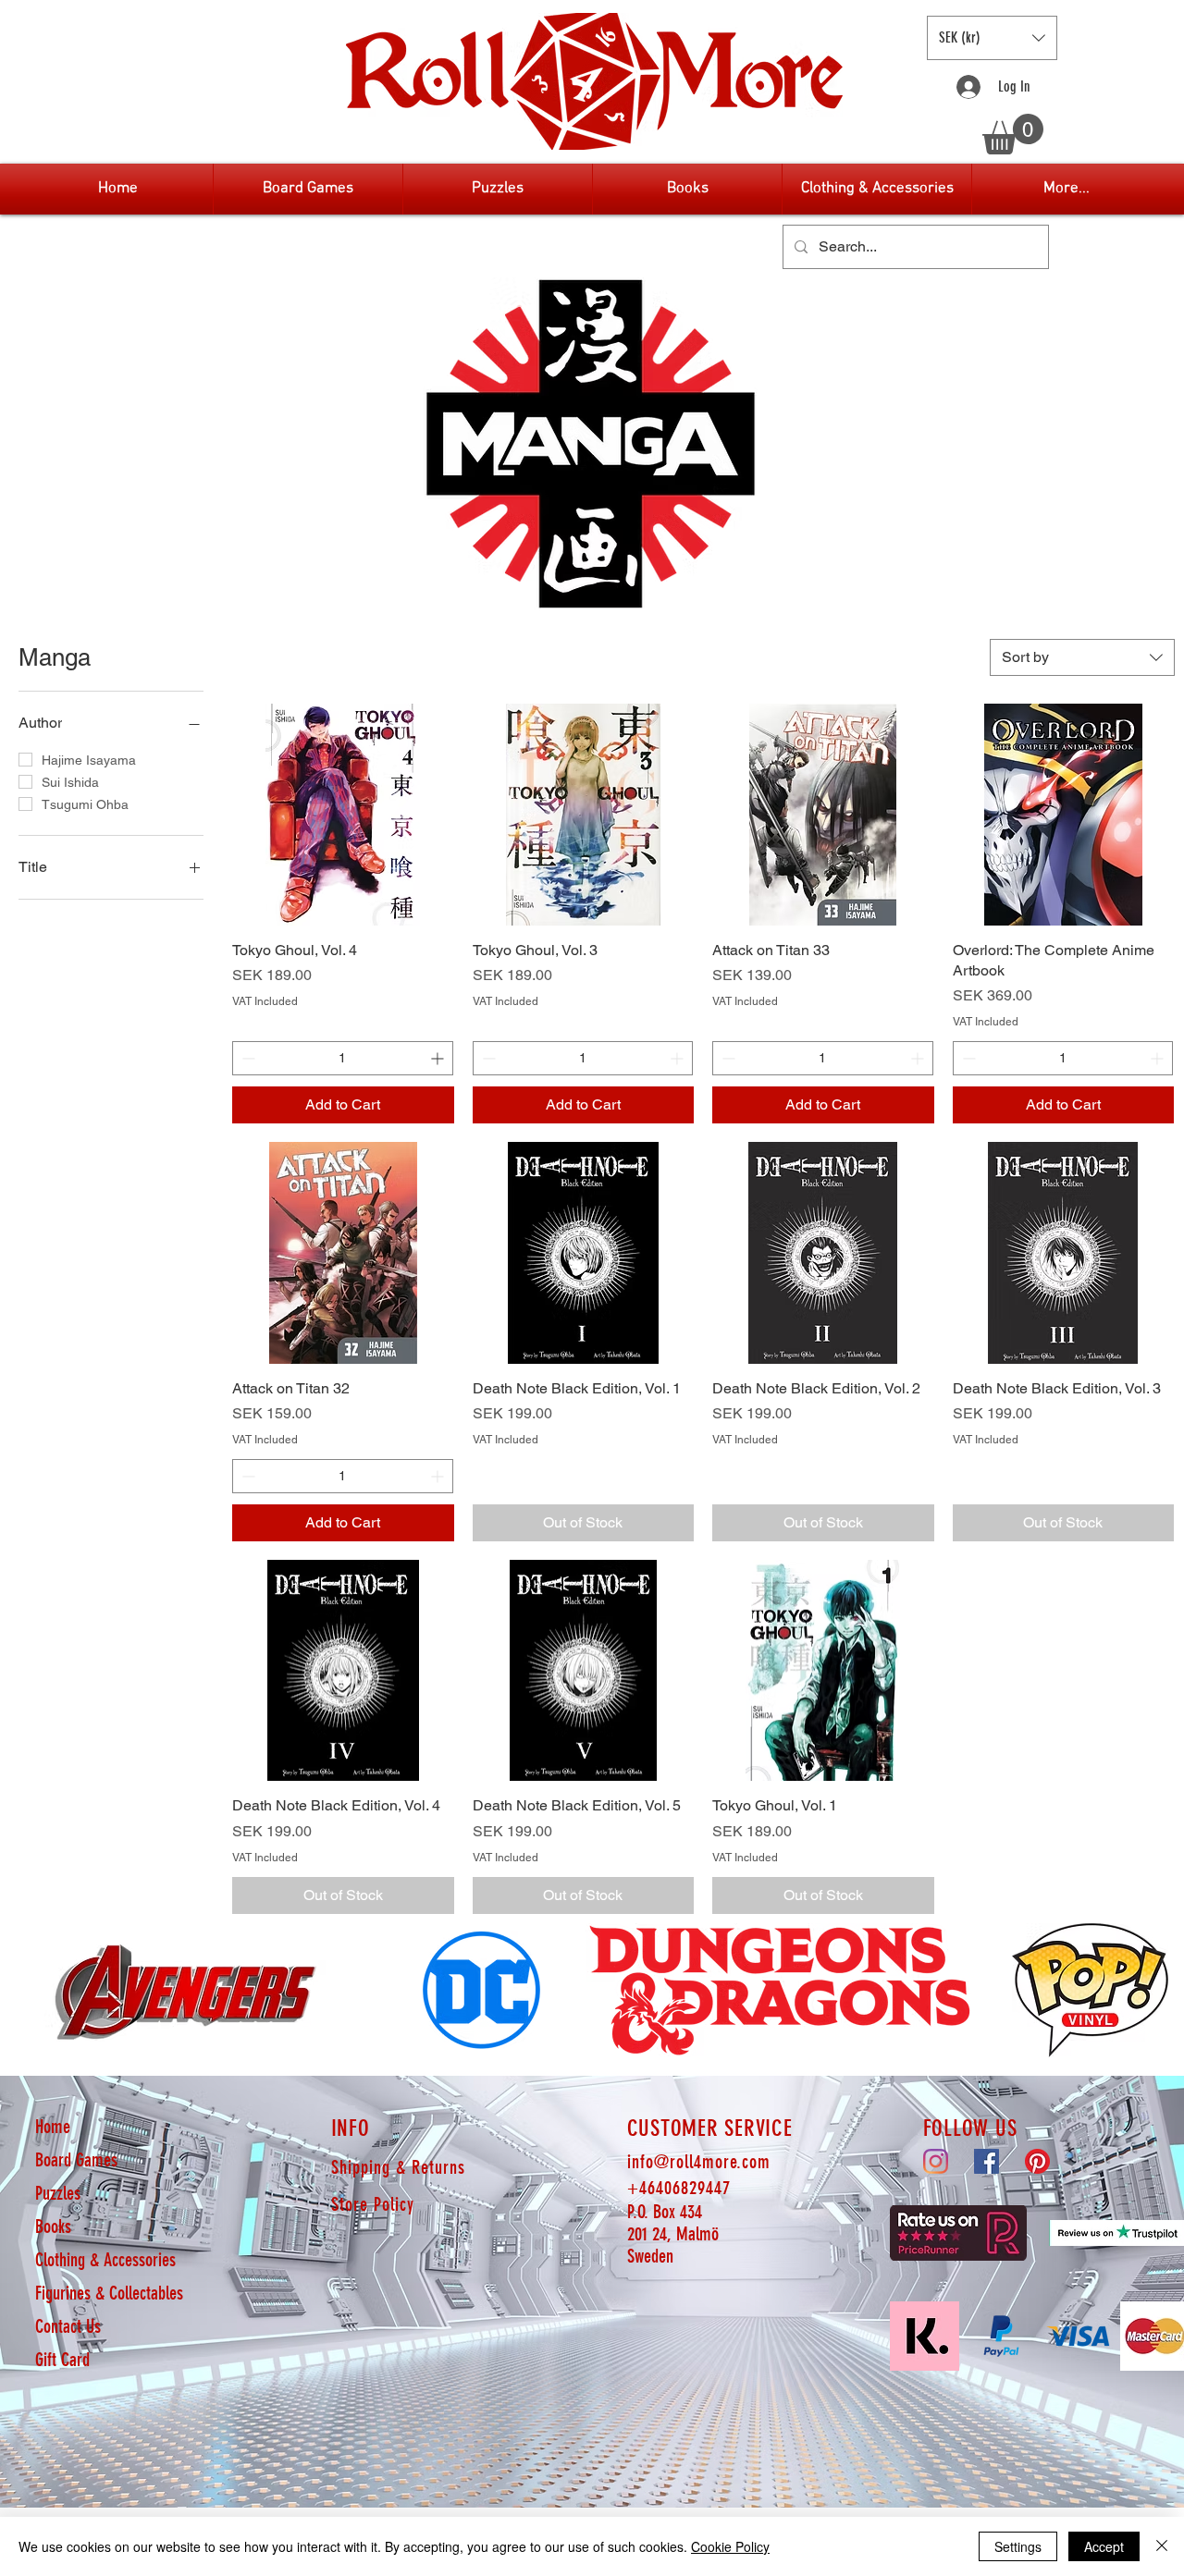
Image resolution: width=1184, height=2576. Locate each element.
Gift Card (62, 2360)
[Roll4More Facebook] (987, 2161)
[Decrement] (247, 1058)
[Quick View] (343, 815)
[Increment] (439, 1058)
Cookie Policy (730, 2546)
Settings (1018, 2546)
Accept (1104, 2546)
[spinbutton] (343, 1058)
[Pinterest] (1037, 2161)
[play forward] (1161, 1990)
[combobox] (1082, 657)
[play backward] (23, 1990)
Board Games (76, 2160)
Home (53, 2127)
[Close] (1162, 2546)
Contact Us (68, 2326)
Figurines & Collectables (109, 2293)
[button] (992, 38)
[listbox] (992, 38)
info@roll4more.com (699, 2162)
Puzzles (58, 2193)
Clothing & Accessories (105, 2260)
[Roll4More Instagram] (936, 2161)
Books (53, 2226)
